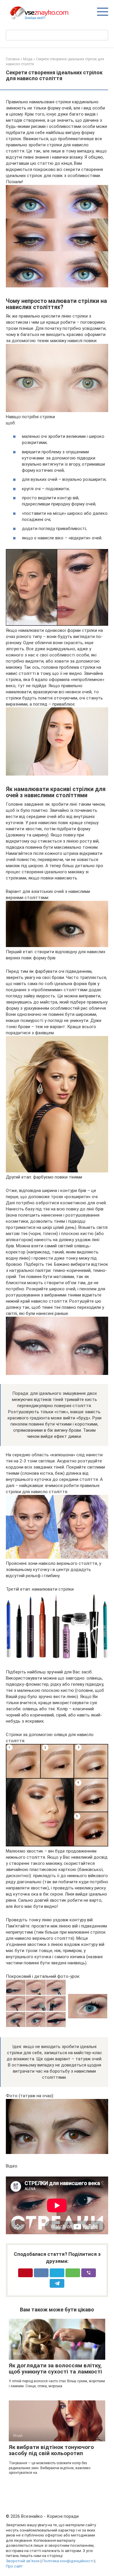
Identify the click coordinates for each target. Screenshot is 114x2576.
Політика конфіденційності (68, 2561)
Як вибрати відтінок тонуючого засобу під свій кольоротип (51, 2450)
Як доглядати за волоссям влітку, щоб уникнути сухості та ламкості (55, 2369)
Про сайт (14, 2566)
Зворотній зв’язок (23, 2561)
